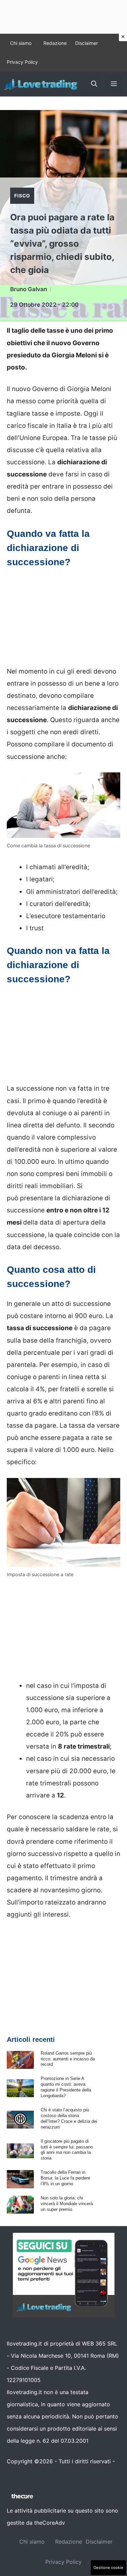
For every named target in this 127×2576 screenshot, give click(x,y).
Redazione (55, 43)
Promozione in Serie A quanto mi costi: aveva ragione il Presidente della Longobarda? (66, 2087)
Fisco (22, 196)
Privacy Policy (22, 62)
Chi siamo (21, 43)
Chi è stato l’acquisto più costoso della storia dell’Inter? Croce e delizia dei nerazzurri (69, 2118)
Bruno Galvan (29, 289)
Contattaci (20, 2473)
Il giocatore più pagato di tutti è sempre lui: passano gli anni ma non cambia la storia (67, 2150)
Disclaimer (87, 43)
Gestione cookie (108, 2568)
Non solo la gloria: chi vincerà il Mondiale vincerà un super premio (67, 2204)
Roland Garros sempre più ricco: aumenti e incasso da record (68, 2059)
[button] (94, 84)
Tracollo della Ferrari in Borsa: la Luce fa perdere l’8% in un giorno (65, 2178)
